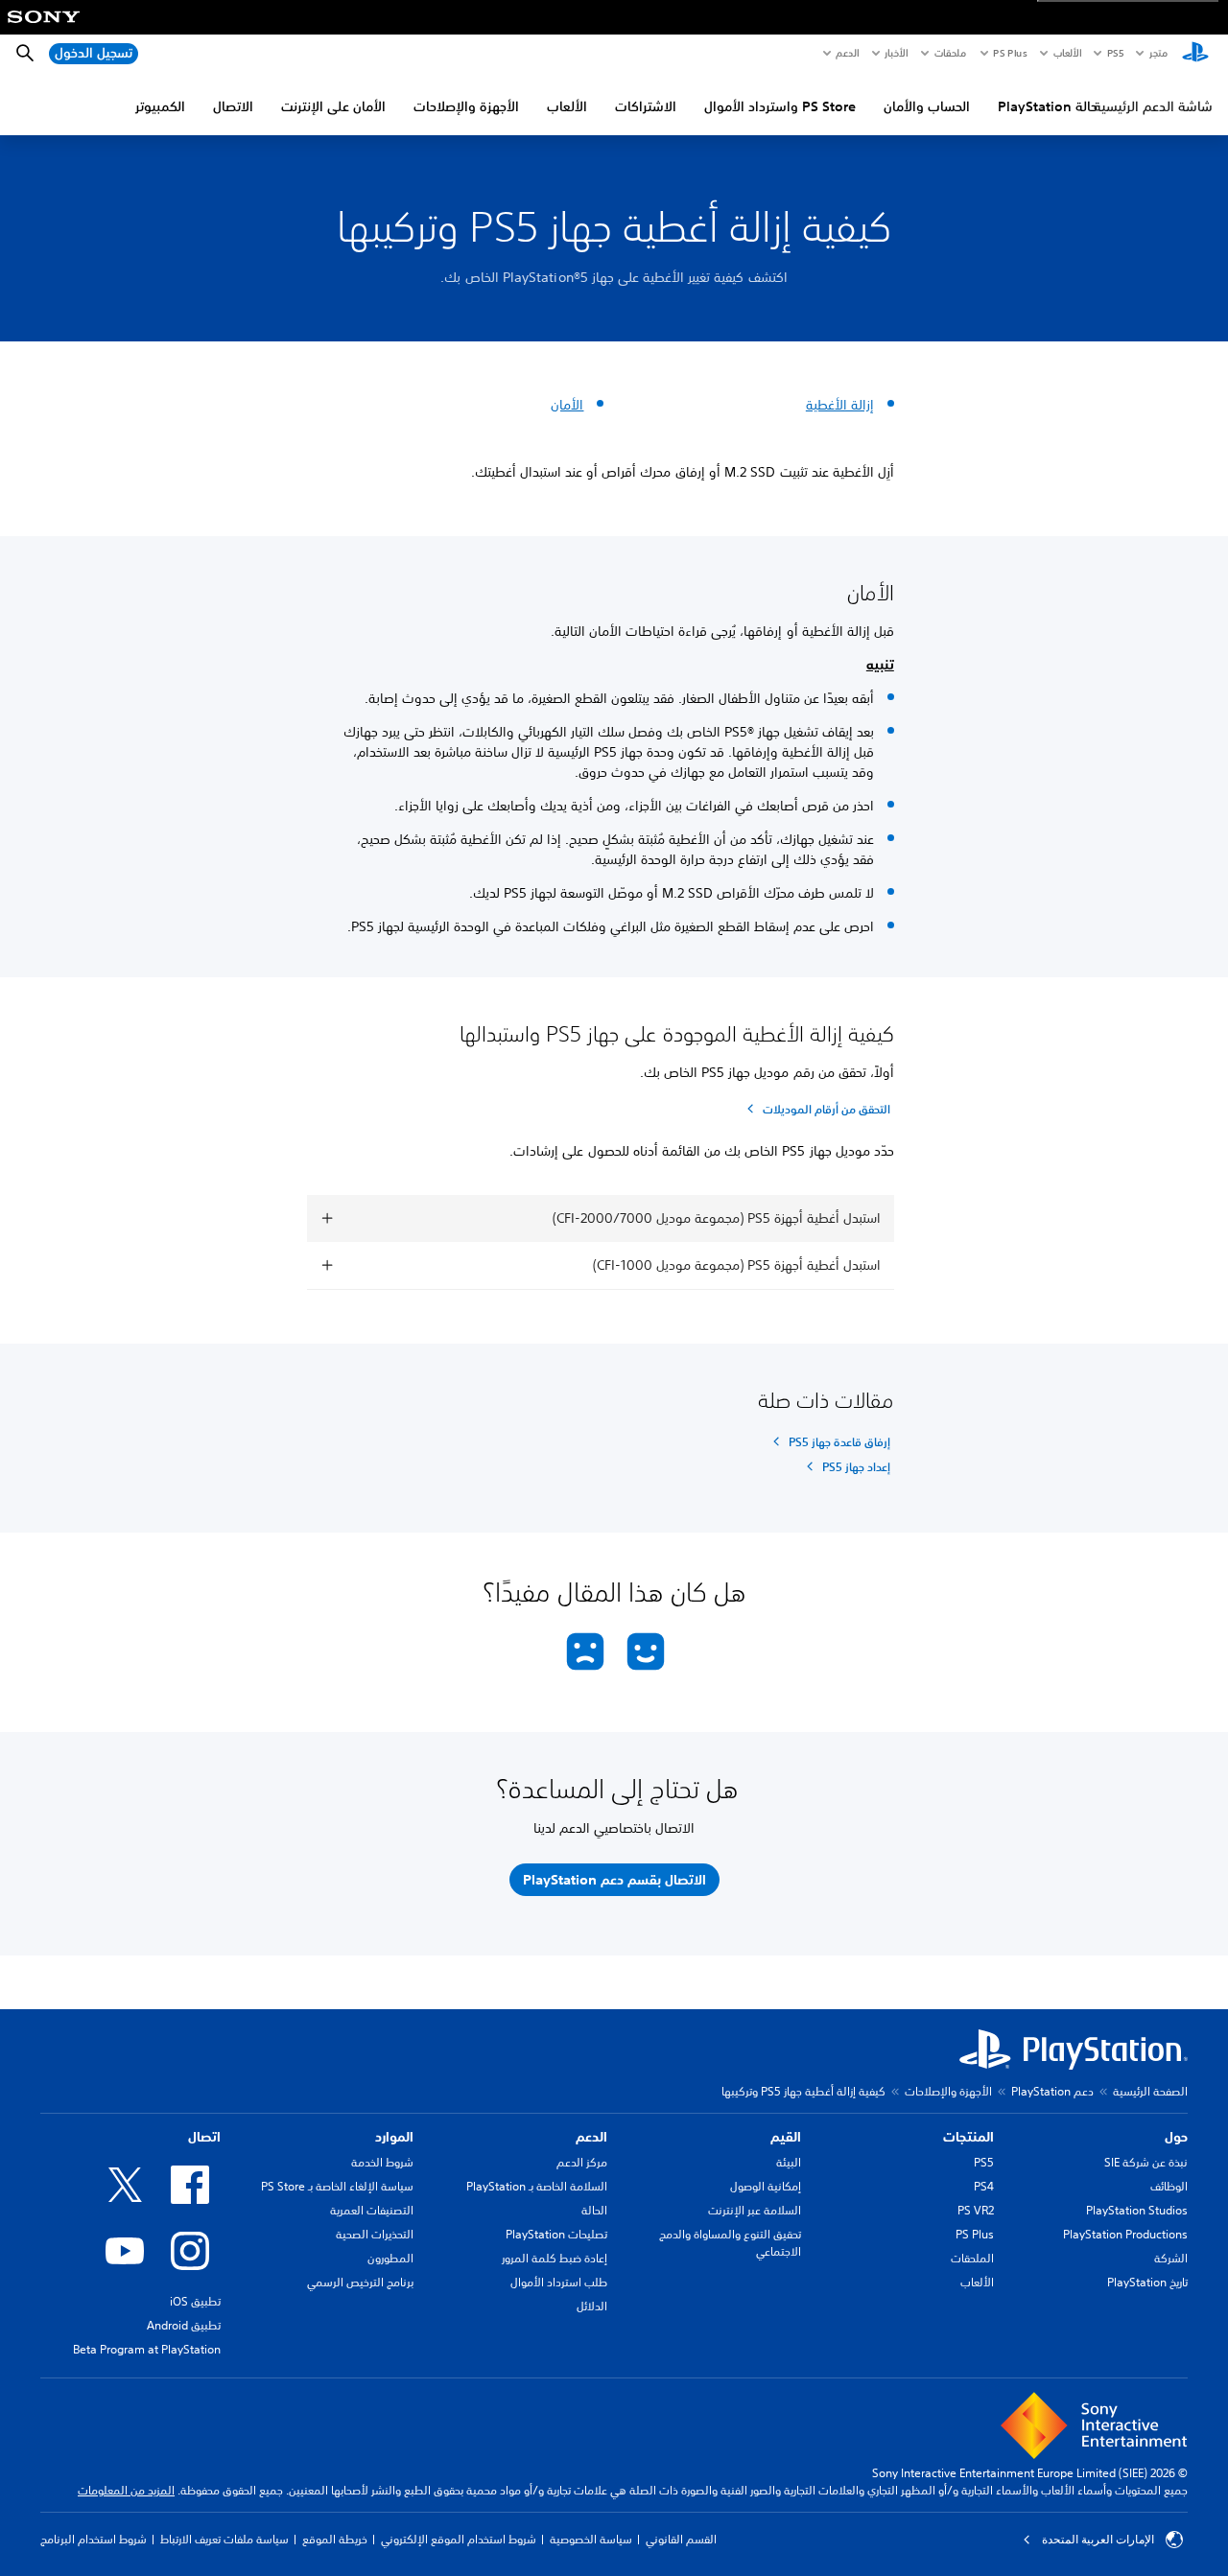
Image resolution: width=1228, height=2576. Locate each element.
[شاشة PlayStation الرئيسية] (1195, 54)
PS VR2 (976, 2210)
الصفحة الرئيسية (1150, 2091)
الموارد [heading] (394, 2137)
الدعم (847, 53)
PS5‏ (1114, 53)
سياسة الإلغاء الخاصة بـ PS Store (337, 2186)
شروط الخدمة (382, 2162)
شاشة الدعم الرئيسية (1153, 106)
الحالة (594, 2210)
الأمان (567, 405)
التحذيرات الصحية (375, 2234)
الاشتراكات (646, 106)
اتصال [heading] (204, 2137)
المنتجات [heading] (968, 2137)
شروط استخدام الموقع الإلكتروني (459, 2539)
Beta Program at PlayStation (147, 2349)
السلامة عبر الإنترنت (755, 2210)
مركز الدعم (582, 2162)
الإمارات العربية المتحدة (1098, 2540)
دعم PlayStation (1052, 2091)
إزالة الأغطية (840, 405)
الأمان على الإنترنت (333, 106)
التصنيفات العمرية (372, 2210)
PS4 (984, 2186)
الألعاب (1066, 53)
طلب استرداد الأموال (559, 2282)
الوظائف (1169, 2186)
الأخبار (896, 53)
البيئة (789, 2162)
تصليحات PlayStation (556, 2234)
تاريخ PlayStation (1147, 2282)
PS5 (984, 2162)
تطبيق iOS (195, 2301)
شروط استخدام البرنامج (94, 2539)
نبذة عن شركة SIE (1146, 2162)
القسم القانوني (681, 2539)
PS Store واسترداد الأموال (780, 106)
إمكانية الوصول (766, 2186)
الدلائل (592, 2306)
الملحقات (972, 2258)
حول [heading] (1176, 2137)
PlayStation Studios (1137, 2210)
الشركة (1171, 2258)
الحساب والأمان (927, 106)
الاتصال (233, 106)
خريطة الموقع (335, 2539)
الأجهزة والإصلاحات (466, 106)
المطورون (390, 2258)
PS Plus (1010, 53)
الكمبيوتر (160, 106)
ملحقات (950, 53)
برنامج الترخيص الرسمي (360, 2282)
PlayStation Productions (1125, 2234)
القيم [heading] (786, 2137)
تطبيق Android (184, 2325)
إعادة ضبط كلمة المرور (555, 2258)
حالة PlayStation (1048, 106)
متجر (1158, 53)
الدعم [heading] (591, 2137)
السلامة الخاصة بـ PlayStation (537, 2186)
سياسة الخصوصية (591, 2539)
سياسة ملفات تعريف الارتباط (224, 2539)
